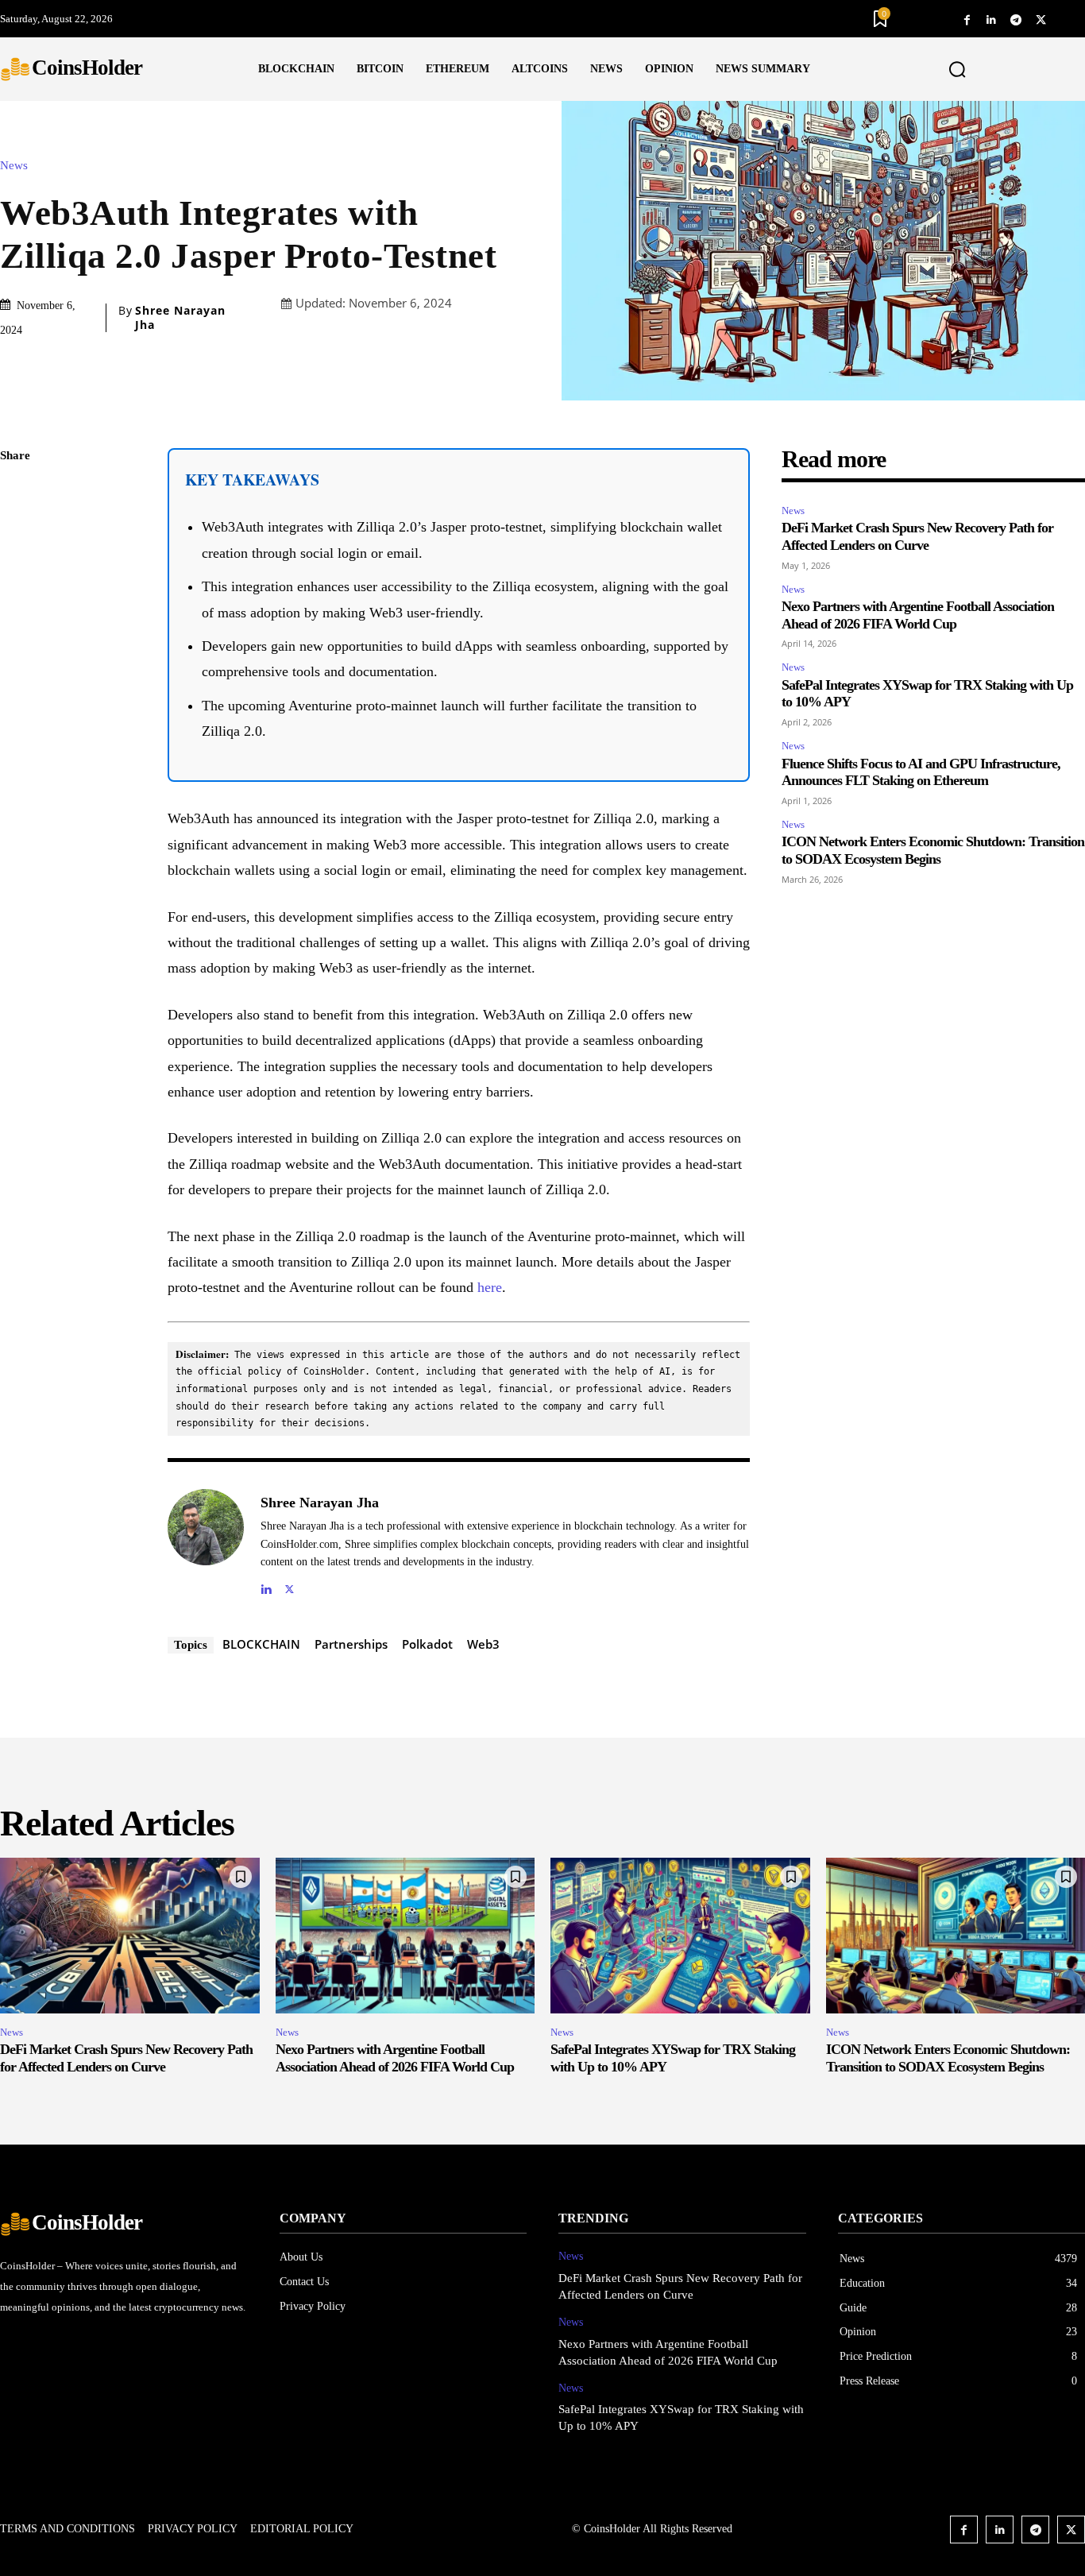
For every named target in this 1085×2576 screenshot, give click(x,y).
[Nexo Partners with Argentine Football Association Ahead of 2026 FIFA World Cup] (405, 1936)
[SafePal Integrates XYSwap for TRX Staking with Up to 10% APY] (680, 1936)
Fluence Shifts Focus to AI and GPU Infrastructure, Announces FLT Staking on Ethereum (921, 772)
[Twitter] (1041, 19)
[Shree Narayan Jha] (206, 1543)
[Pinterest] (16, 569)
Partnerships (351, 1644)
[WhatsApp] (16, 606)
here (490, 1287)
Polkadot (427, 1644)
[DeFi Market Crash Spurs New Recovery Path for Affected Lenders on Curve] (130, 1936)
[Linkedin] (992, 19)
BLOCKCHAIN (261, 1644)
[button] (957, 70)
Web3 (483, 1644)
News (14, 166)
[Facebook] (967, 19)
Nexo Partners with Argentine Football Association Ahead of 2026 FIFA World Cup (395, 2058)
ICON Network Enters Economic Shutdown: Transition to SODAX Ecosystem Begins (933, 850)
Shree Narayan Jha (180, 318)
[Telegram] (1016, 19)
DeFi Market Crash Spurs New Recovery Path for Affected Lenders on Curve (917, 536)
